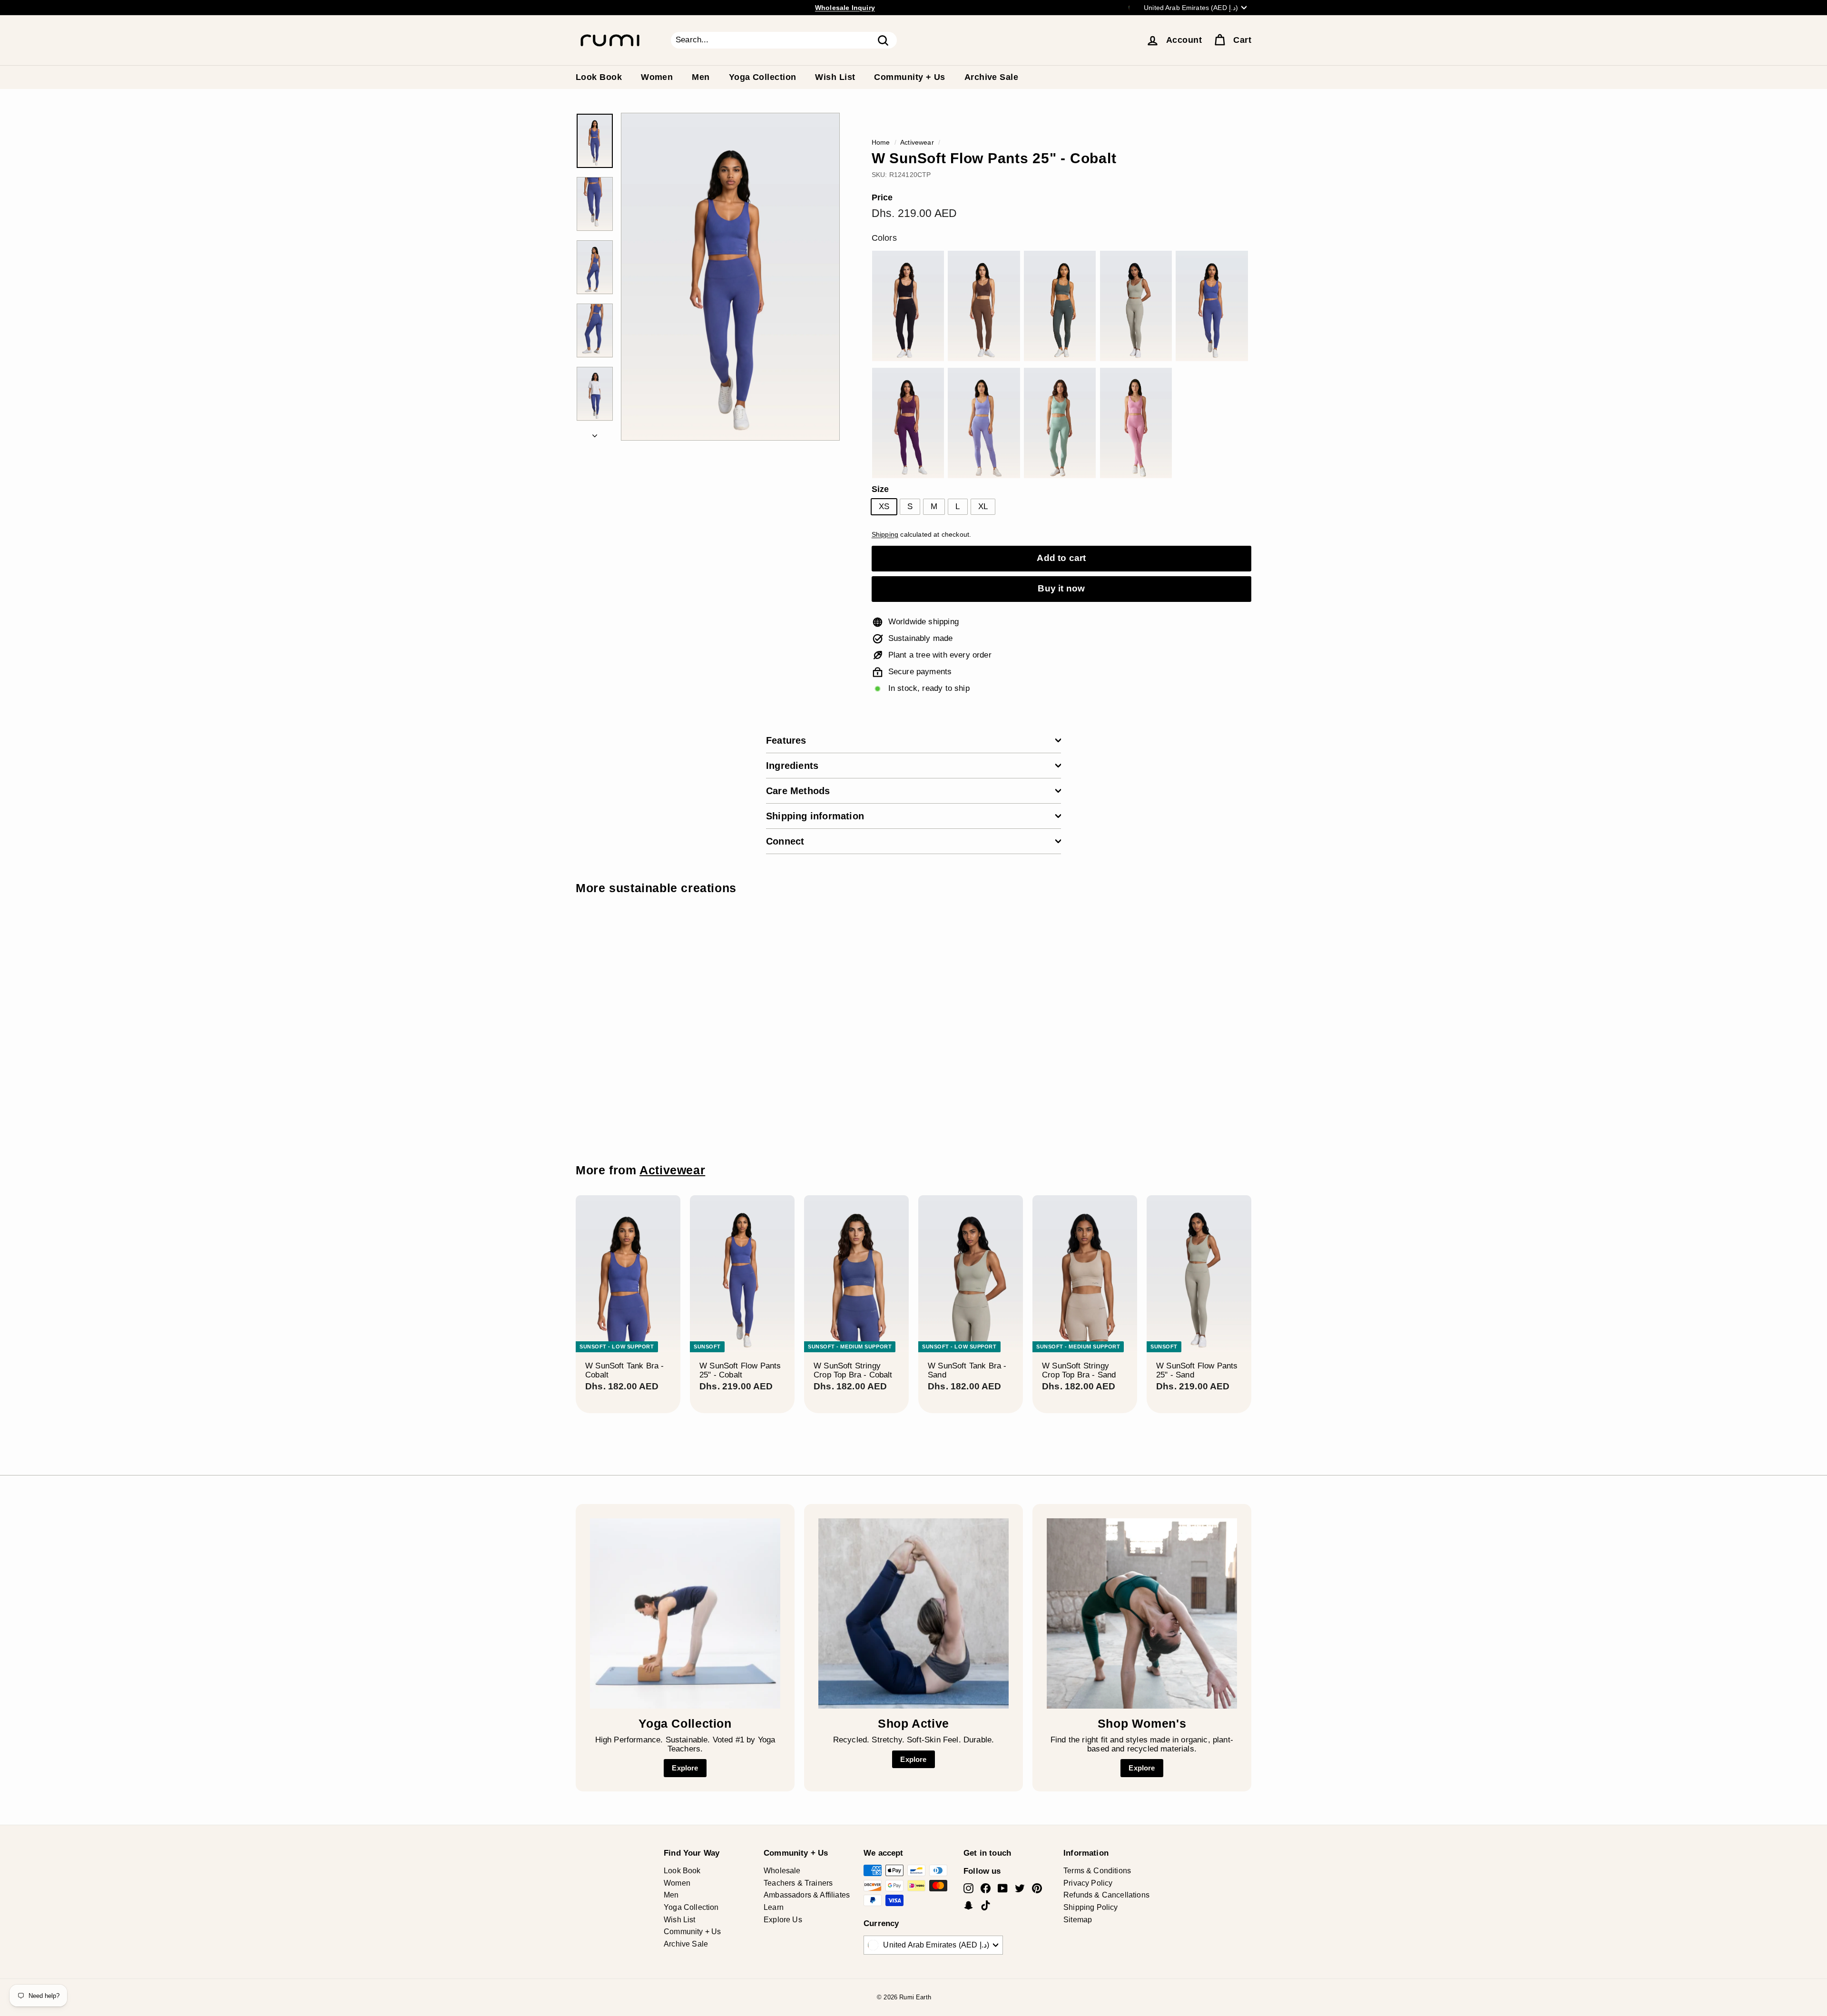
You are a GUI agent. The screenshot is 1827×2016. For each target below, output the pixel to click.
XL (983, 506)
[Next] (595, 434)
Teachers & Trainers (798, 1883)
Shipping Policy (1091, 1907)
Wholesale (782, 1871)
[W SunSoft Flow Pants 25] (908, 306)
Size (880, 489)
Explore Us (783, 1920)
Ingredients (792, 766)
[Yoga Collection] (685, 1613)
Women (657, 77)
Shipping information (815, 816)
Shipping (885, 534)
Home (881, 142)
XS (884, 506)
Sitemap (1078, 1920)
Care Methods (798, 791)
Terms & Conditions (1097, 1871)
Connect (785, 841)
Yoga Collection (763, 77)
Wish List (835, 77)
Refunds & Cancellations (1106, 1895)
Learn (774, 1907)
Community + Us (909, 77)
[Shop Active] (913, 1613)
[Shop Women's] (1142, 1613)
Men (701, 77)
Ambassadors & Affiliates (807, 1895)
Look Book (599, 77)
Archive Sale (991, 77)
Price (882, 198)
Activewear (917, 142)
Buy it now (1061, 588)
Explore (685, 1768)
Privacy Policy (1088, 1883)
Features (786, 740)
